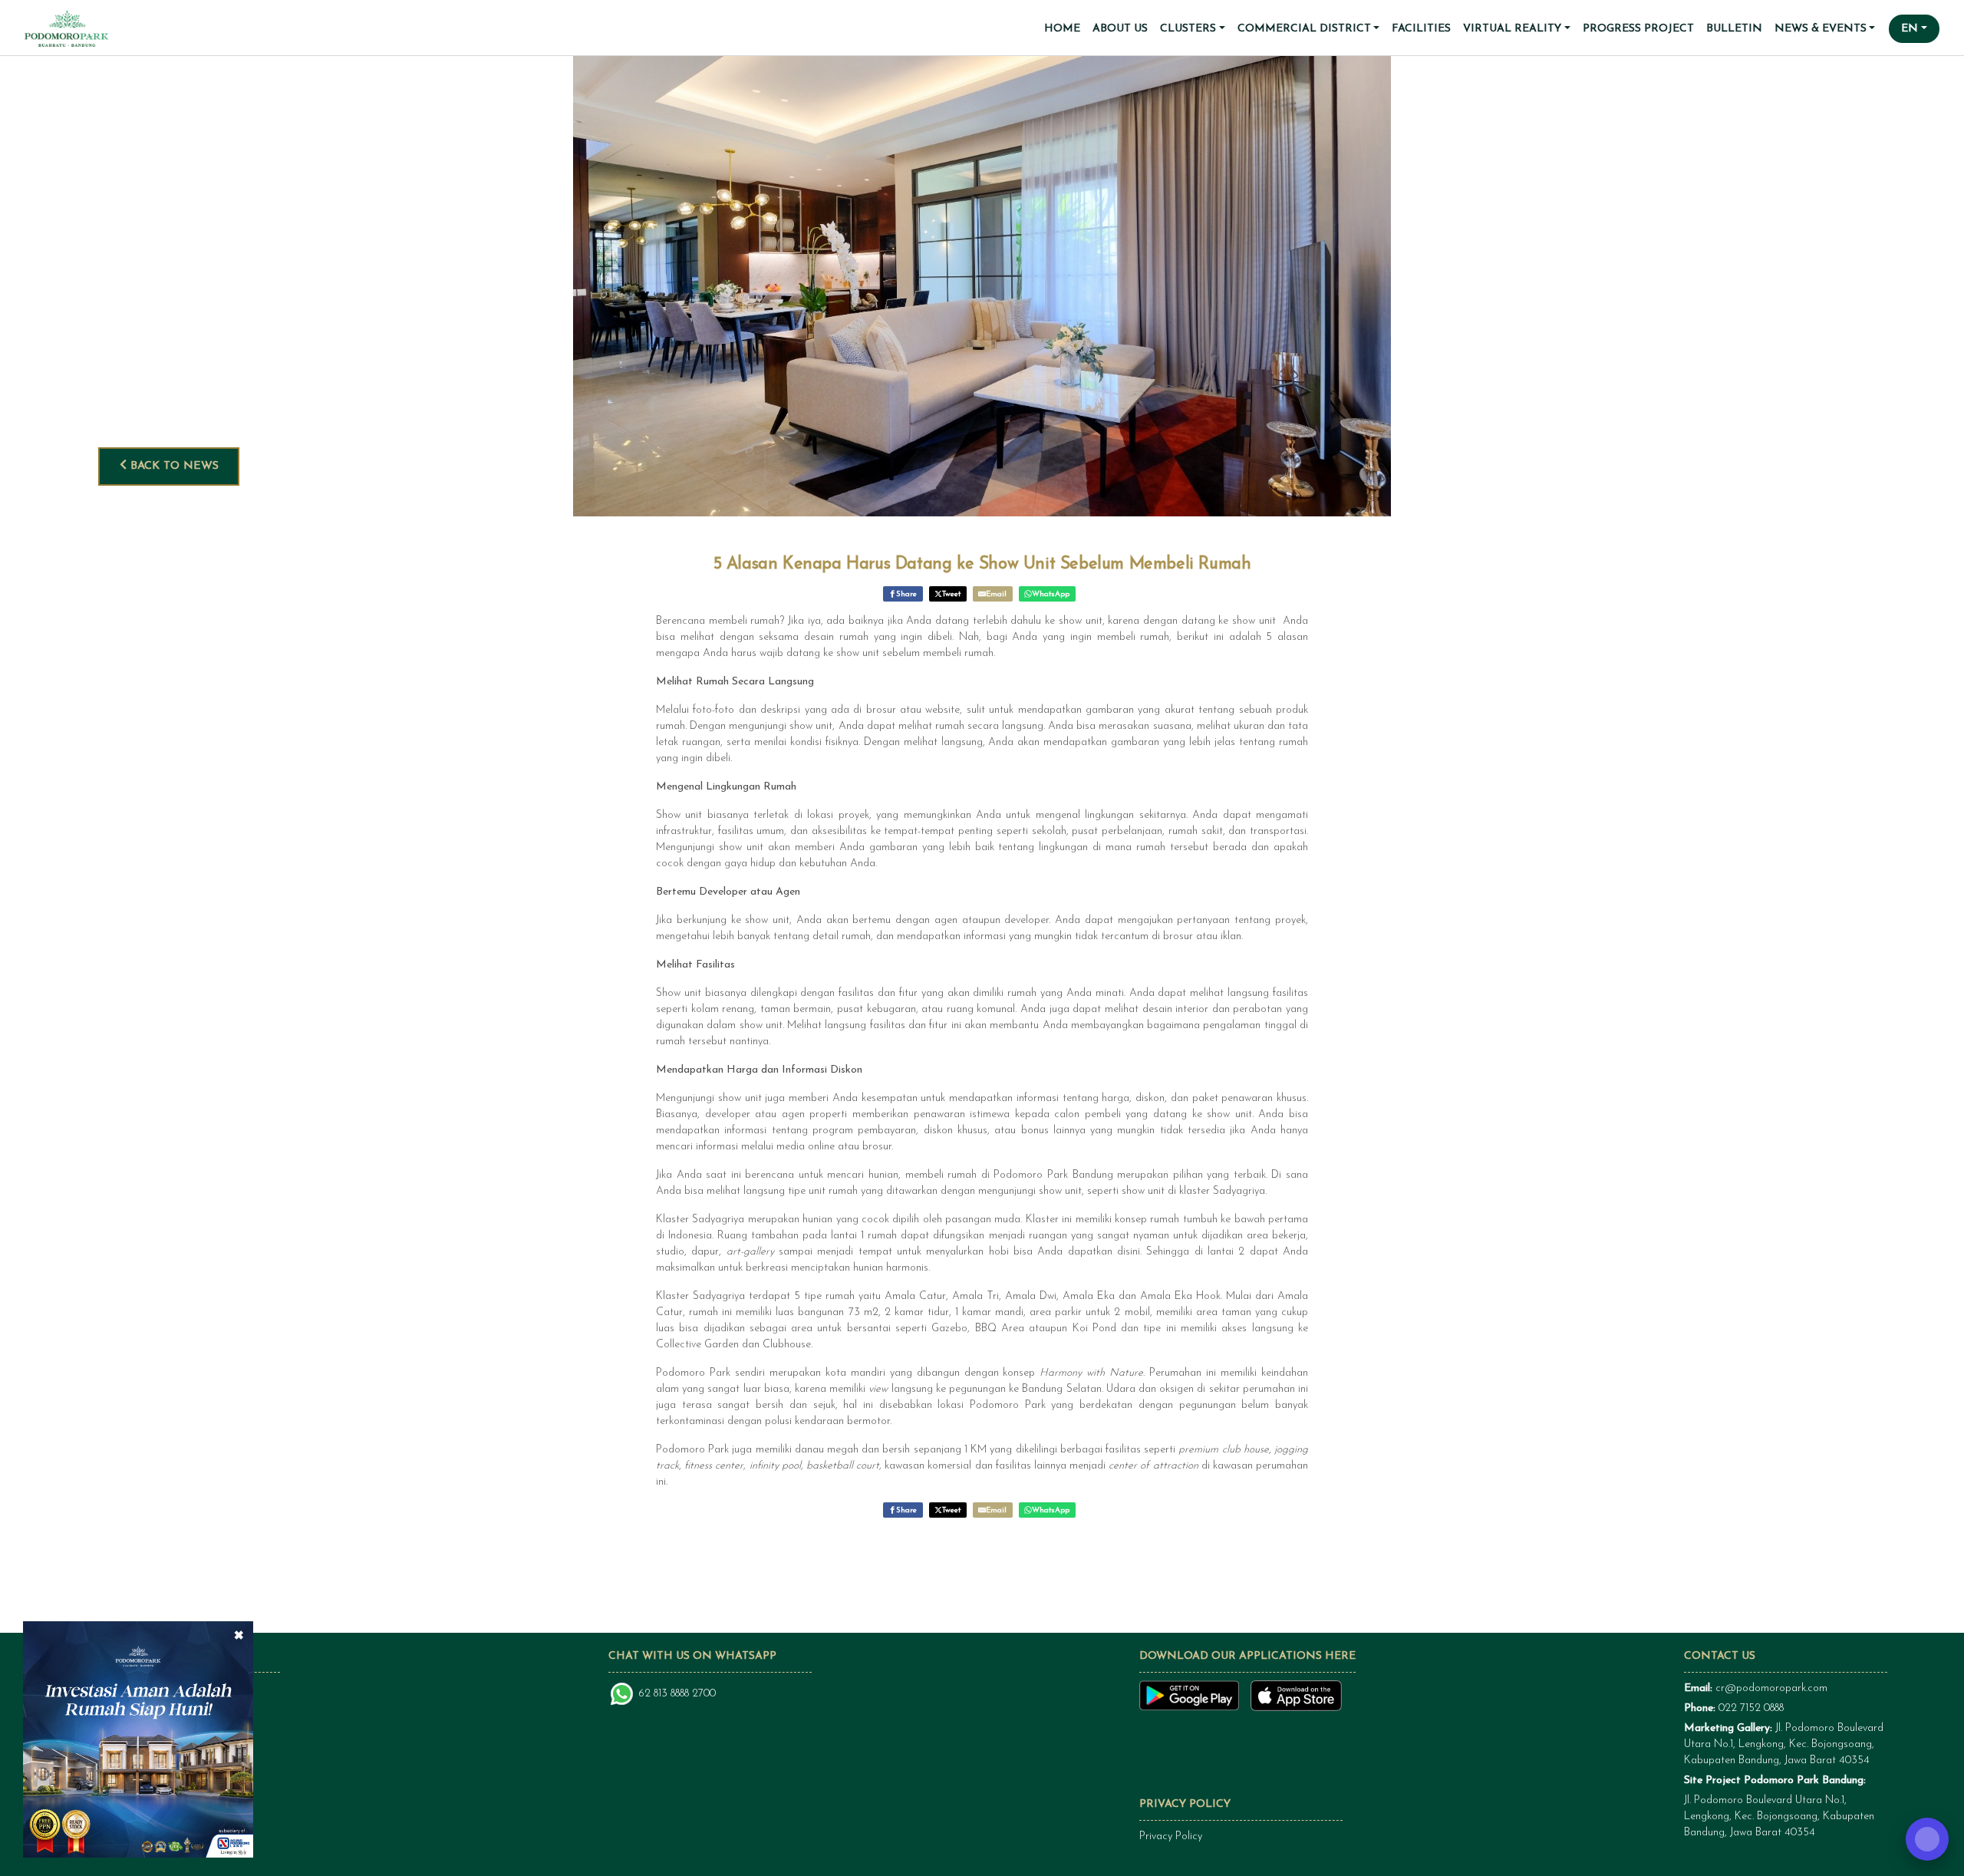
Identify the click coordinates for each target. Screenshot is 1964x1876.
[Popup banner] (138, 1739)
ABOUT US (1120, 29)
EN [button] (1910, 29)
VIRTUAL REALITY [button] (1512, 29)
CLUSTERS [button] (1188, 29)
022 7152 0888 (1751, 1708)
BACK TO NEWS (173, 466)
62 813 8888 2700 (677, 1694)
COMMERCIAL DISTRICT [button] (1304, 29)
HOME (1062, 29)
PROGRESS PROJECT (1638, 29)
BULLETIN (1734, 29)
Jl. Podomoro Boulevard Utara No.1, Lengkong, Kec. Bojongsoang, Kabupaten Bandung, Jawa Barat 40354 (1784, 1744)
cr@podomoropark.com (1771, 1688)
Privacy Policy (1171, 1836)
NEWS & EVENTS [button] (1821, 29)
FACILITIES (1421, 29)
